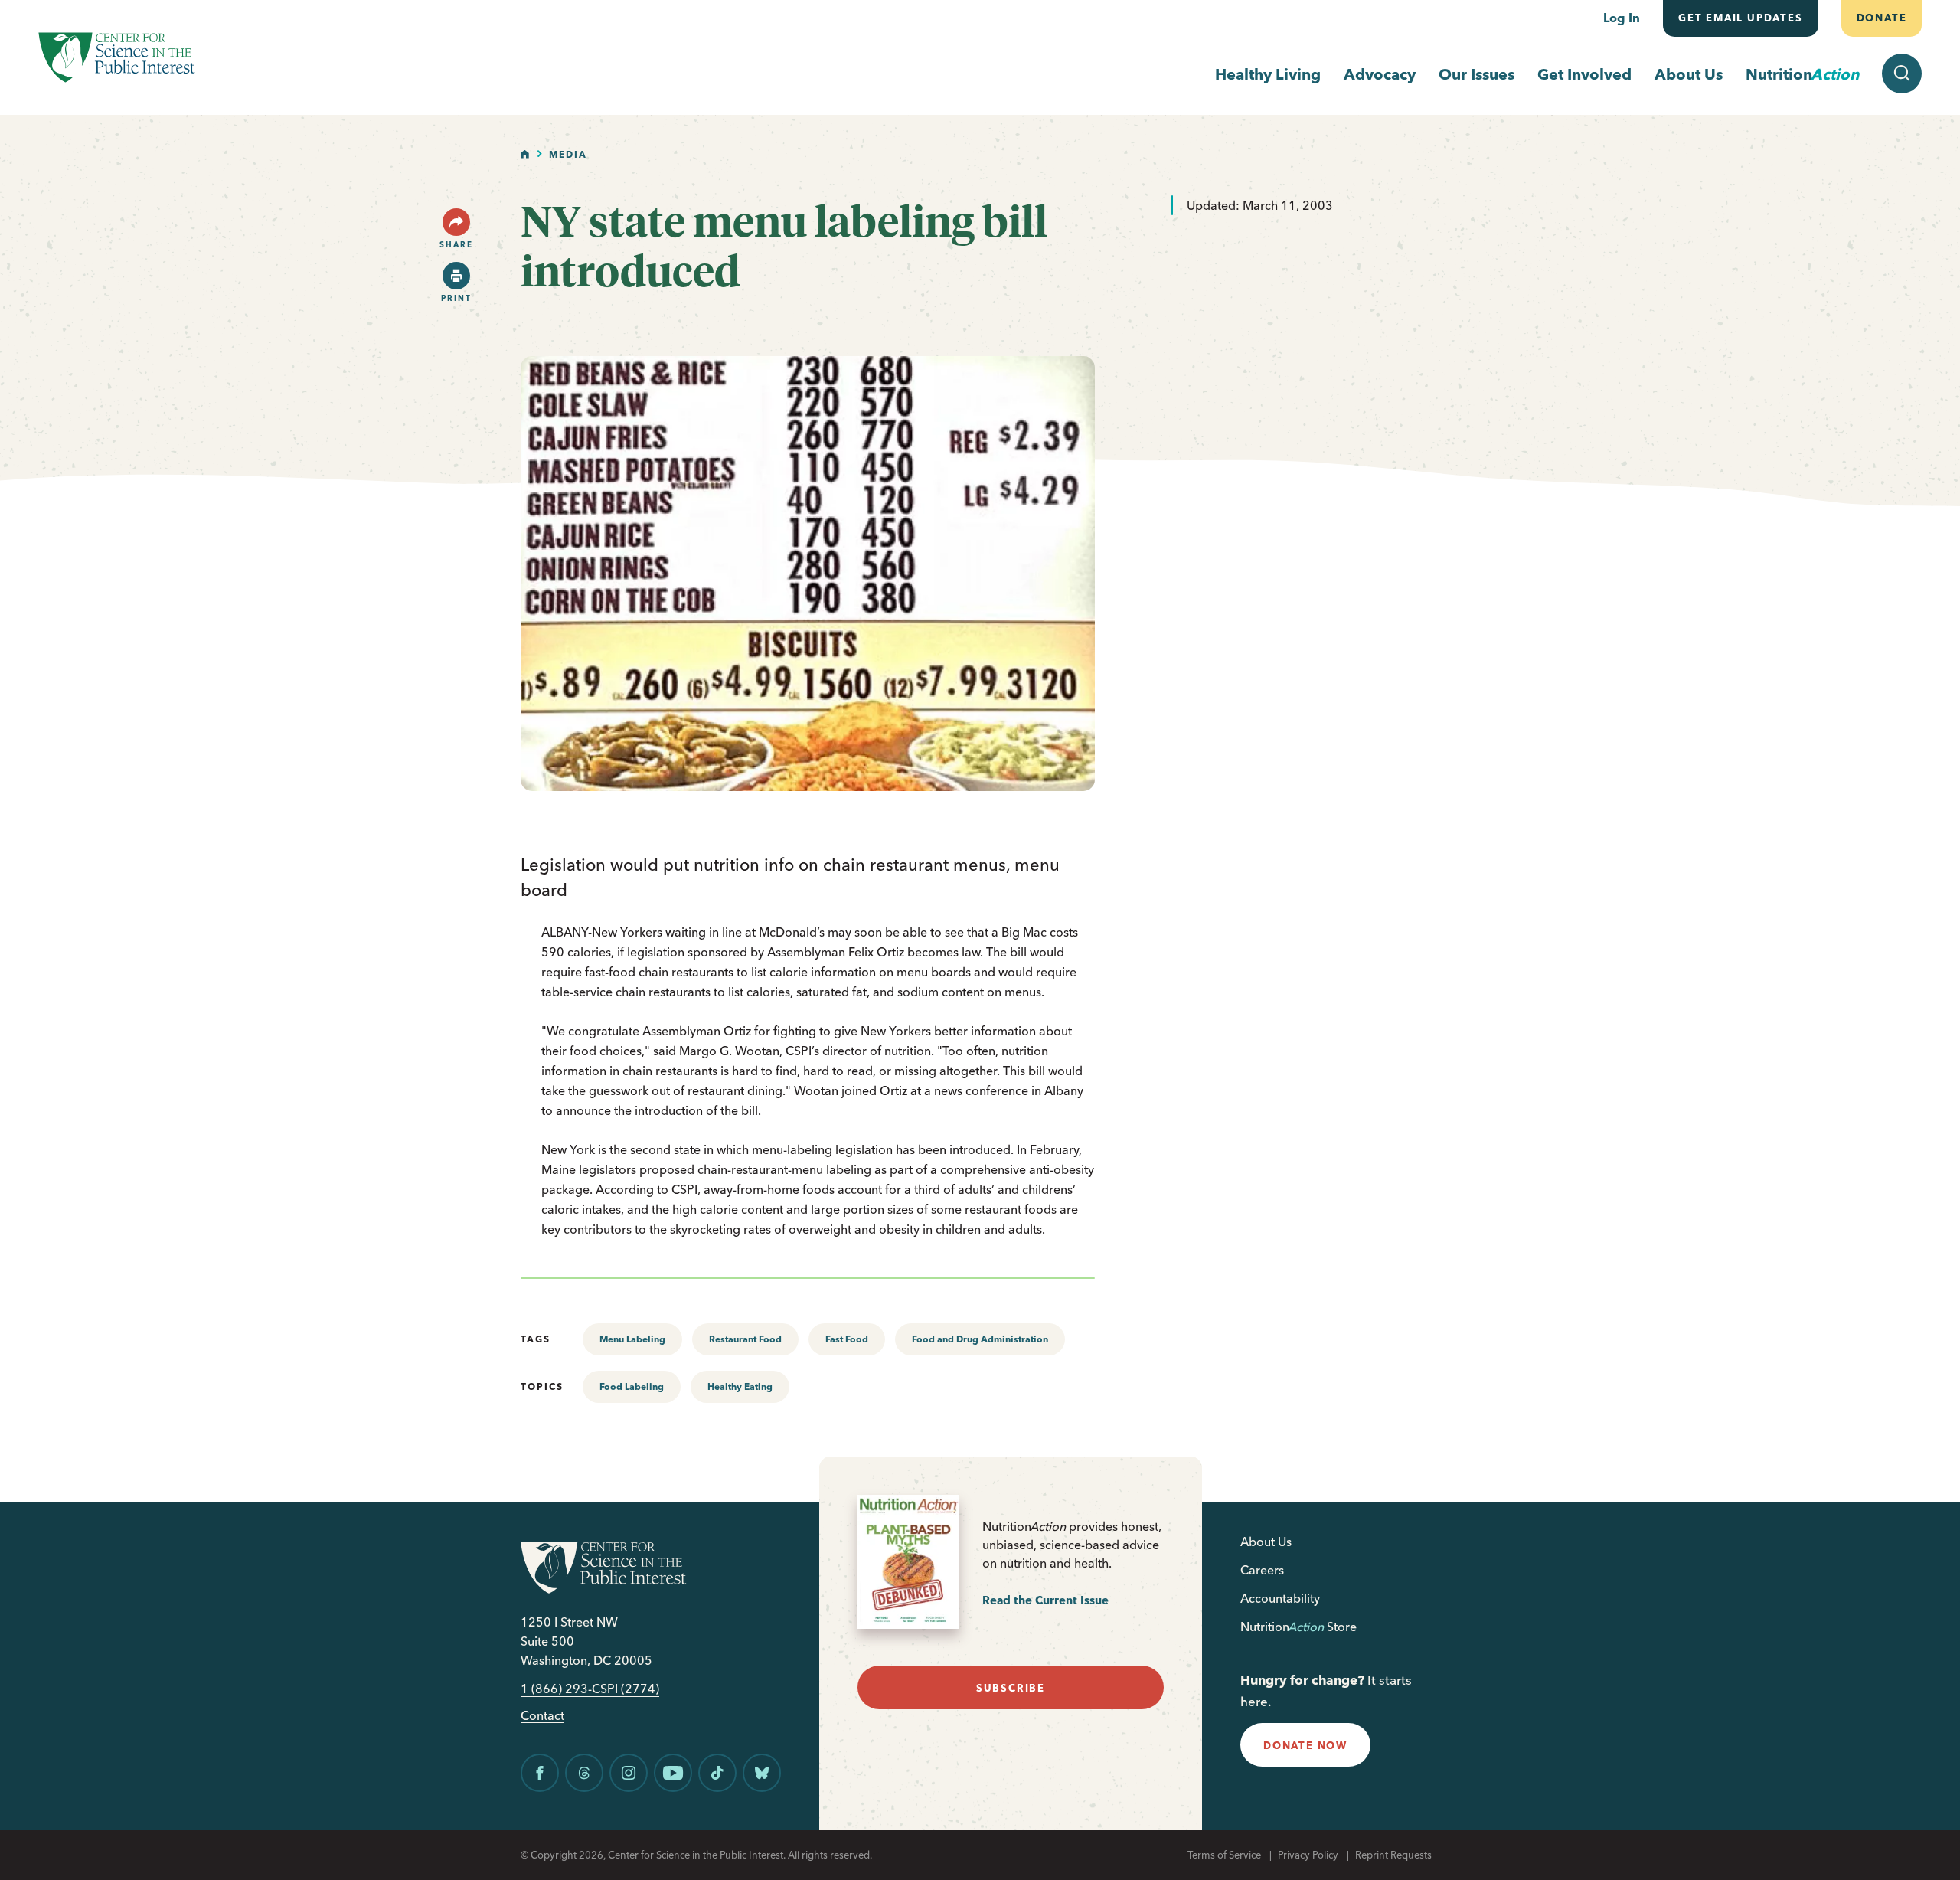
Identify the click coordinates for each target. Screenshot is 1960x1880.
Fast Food (847, 1339)
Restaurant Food (745, 1339)
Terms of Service (1224, 1855)
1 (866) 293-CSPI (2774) (590, 1689)
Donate (1881, 18)
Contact (542, 1716)
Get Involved (1584, 74)
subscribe (1011, 1688)
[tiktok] (717, 1773)
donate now (1305, 1745)
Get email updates (1741, 18)
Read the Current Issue (1045, 1600)
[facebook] (540, 1773)
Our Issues (1477, 74)
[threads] (584, 1773)
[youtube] (673, 1773)
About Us (1689, 74)
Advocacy (1380, 74)
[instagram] (629, 1773)
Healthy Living (1268, 74)
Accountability (1280, 1598)
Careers (1262, 1570)
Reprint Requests (1393, 1855)
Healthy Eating (740, 1386)
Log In (1622, 18)
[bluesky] (762, 1773)
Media (568, 154)
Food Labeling (632, 1386)
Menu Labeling (632, 1339)
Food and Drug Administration (980, 1339)
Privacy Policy (1308, 1855)
